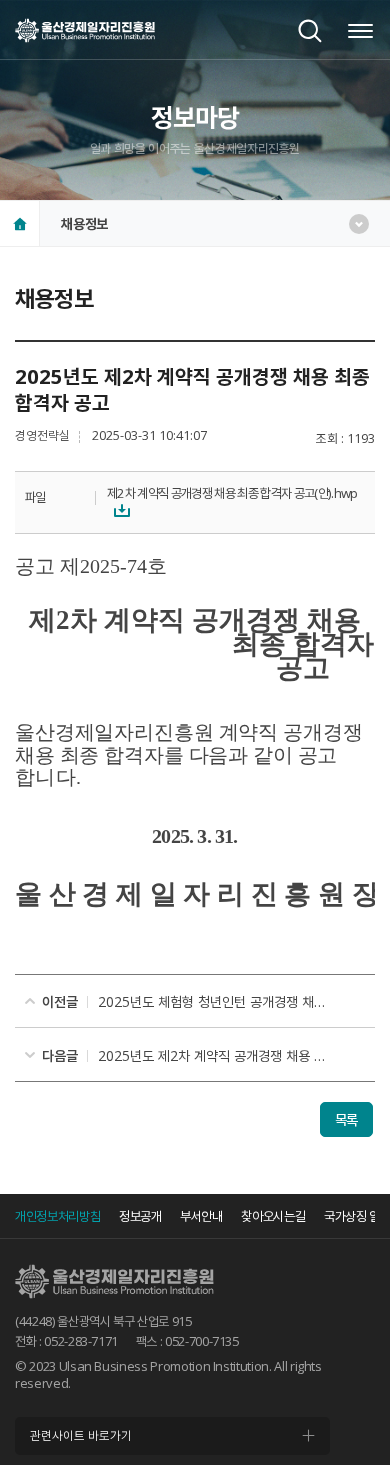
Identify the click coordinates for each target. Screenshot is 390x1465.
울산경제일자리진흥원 (85, 30)
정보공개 (140, 1216)
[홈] (20, 223)
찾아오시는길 (273, 1216)
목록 (346, 1119)
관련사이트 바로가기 (81, 1435)
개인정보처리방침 (57, 1216)
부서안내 (201, 1216)
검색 (310, 31)
